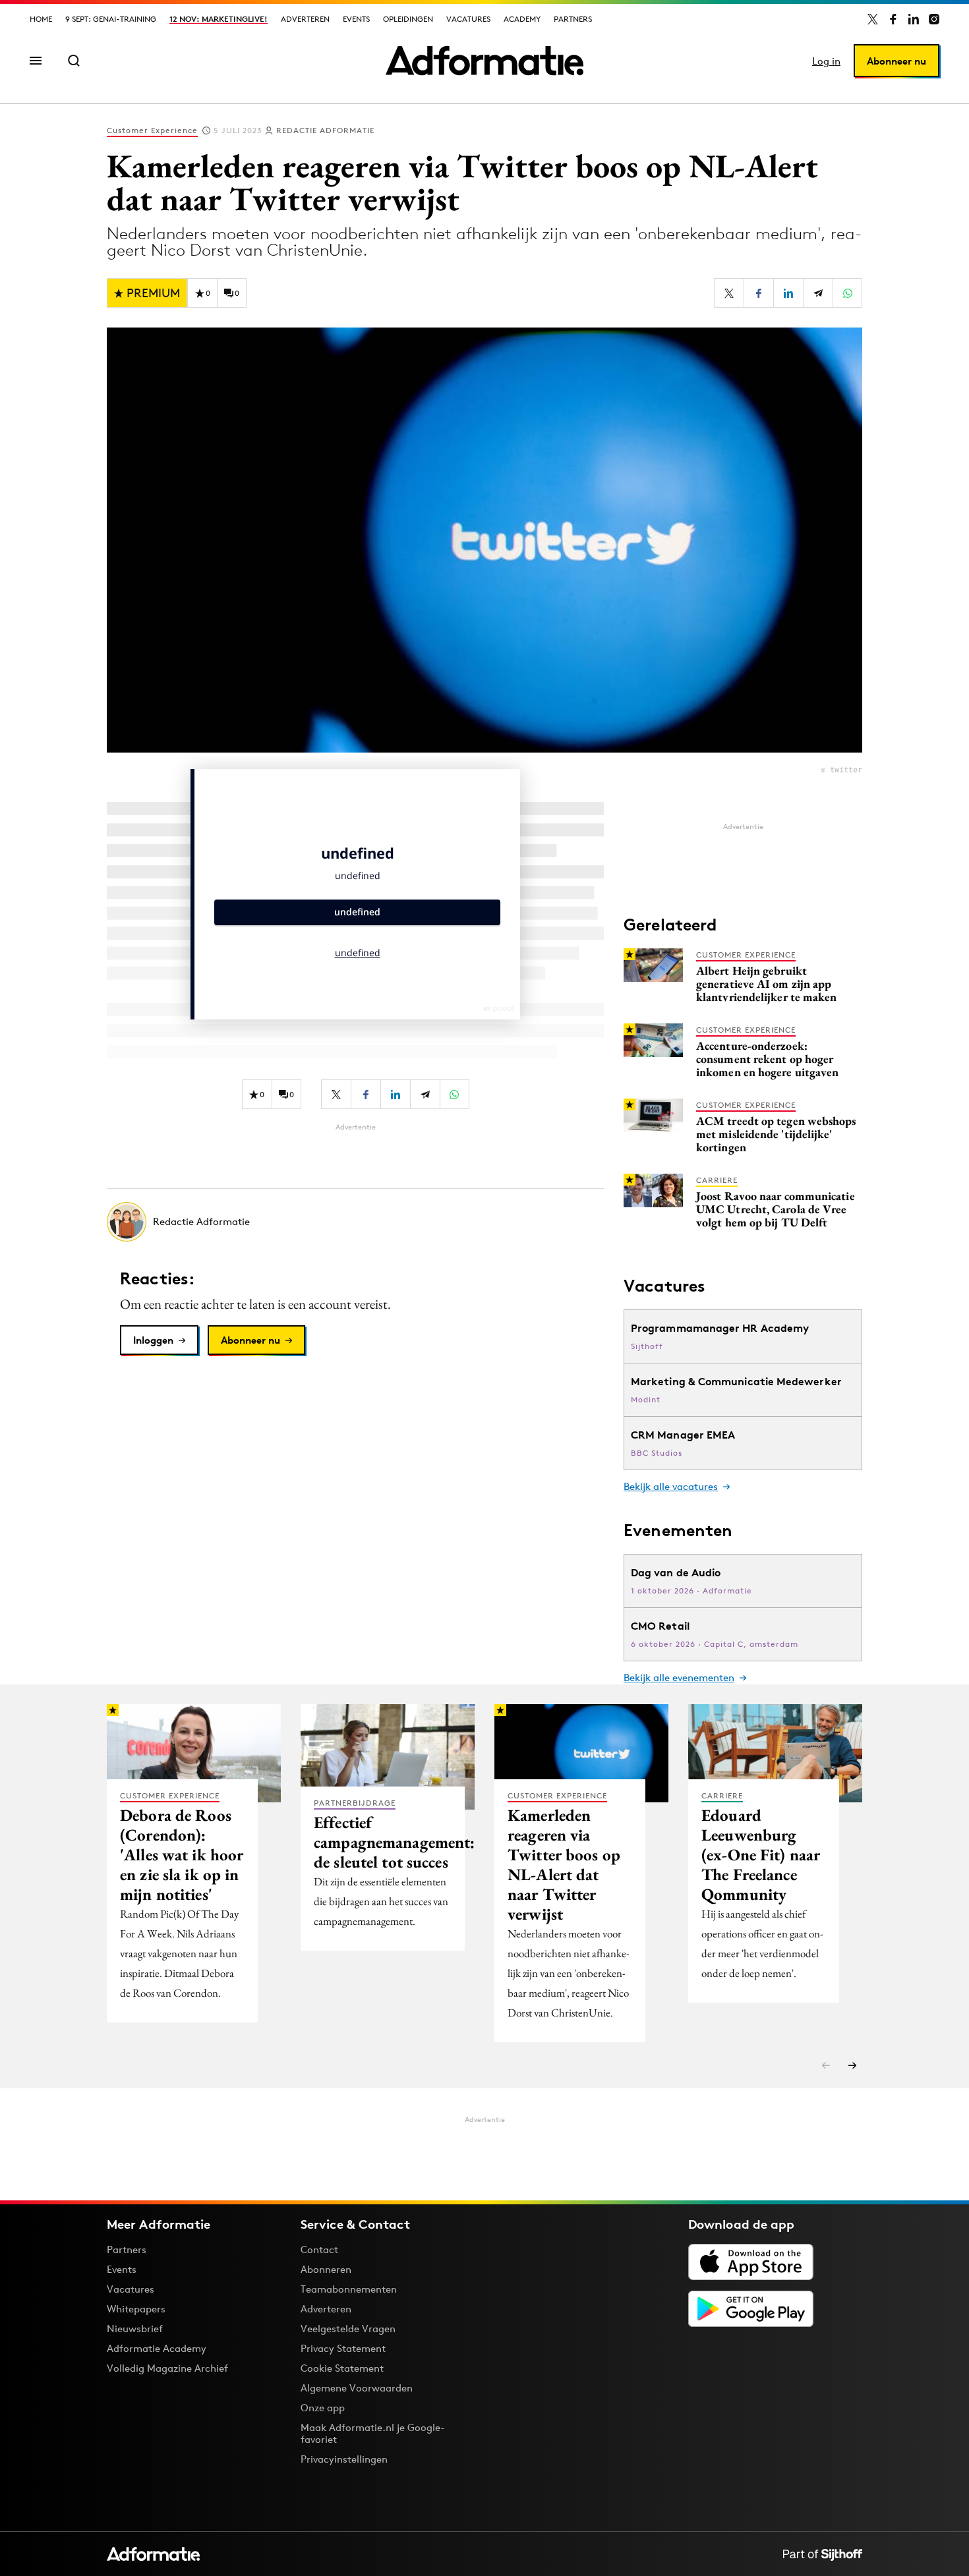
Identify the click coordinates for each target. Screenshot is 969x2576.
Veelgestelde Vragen (348, 2329)
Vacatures (468, 19)
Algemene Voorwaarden (357, 2388)
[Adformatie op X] (873, 19)
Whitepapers (136, 2309)
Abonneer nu (896, 61)
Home (41, 19)
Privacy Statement (343, 2348)
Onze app (323, 2408)
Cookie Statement (342, 2368)
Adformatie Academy (157, 2348)
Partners (573, 19)
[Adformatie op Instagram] (934, 19)
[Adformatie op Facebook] (893, 19)
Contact (319, 2249)
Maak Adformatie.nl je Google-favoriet (373, 2433)
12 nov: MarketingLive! (219, 19)
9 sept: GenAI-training (111, 19)
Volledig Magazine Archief (167, 2368)
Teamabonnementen (349, 2289)
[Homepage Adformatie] (484, 61)
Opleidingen (408, 19)
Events (356, 19)
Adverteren (305, 19)
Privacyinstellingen (344, 2459)
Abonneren (326, 2269)
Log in (826, 61)
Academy (522, 19)
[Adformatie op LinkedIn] (914, 19)
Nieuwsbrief (135, 2329)
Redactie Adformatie (325, 130)
